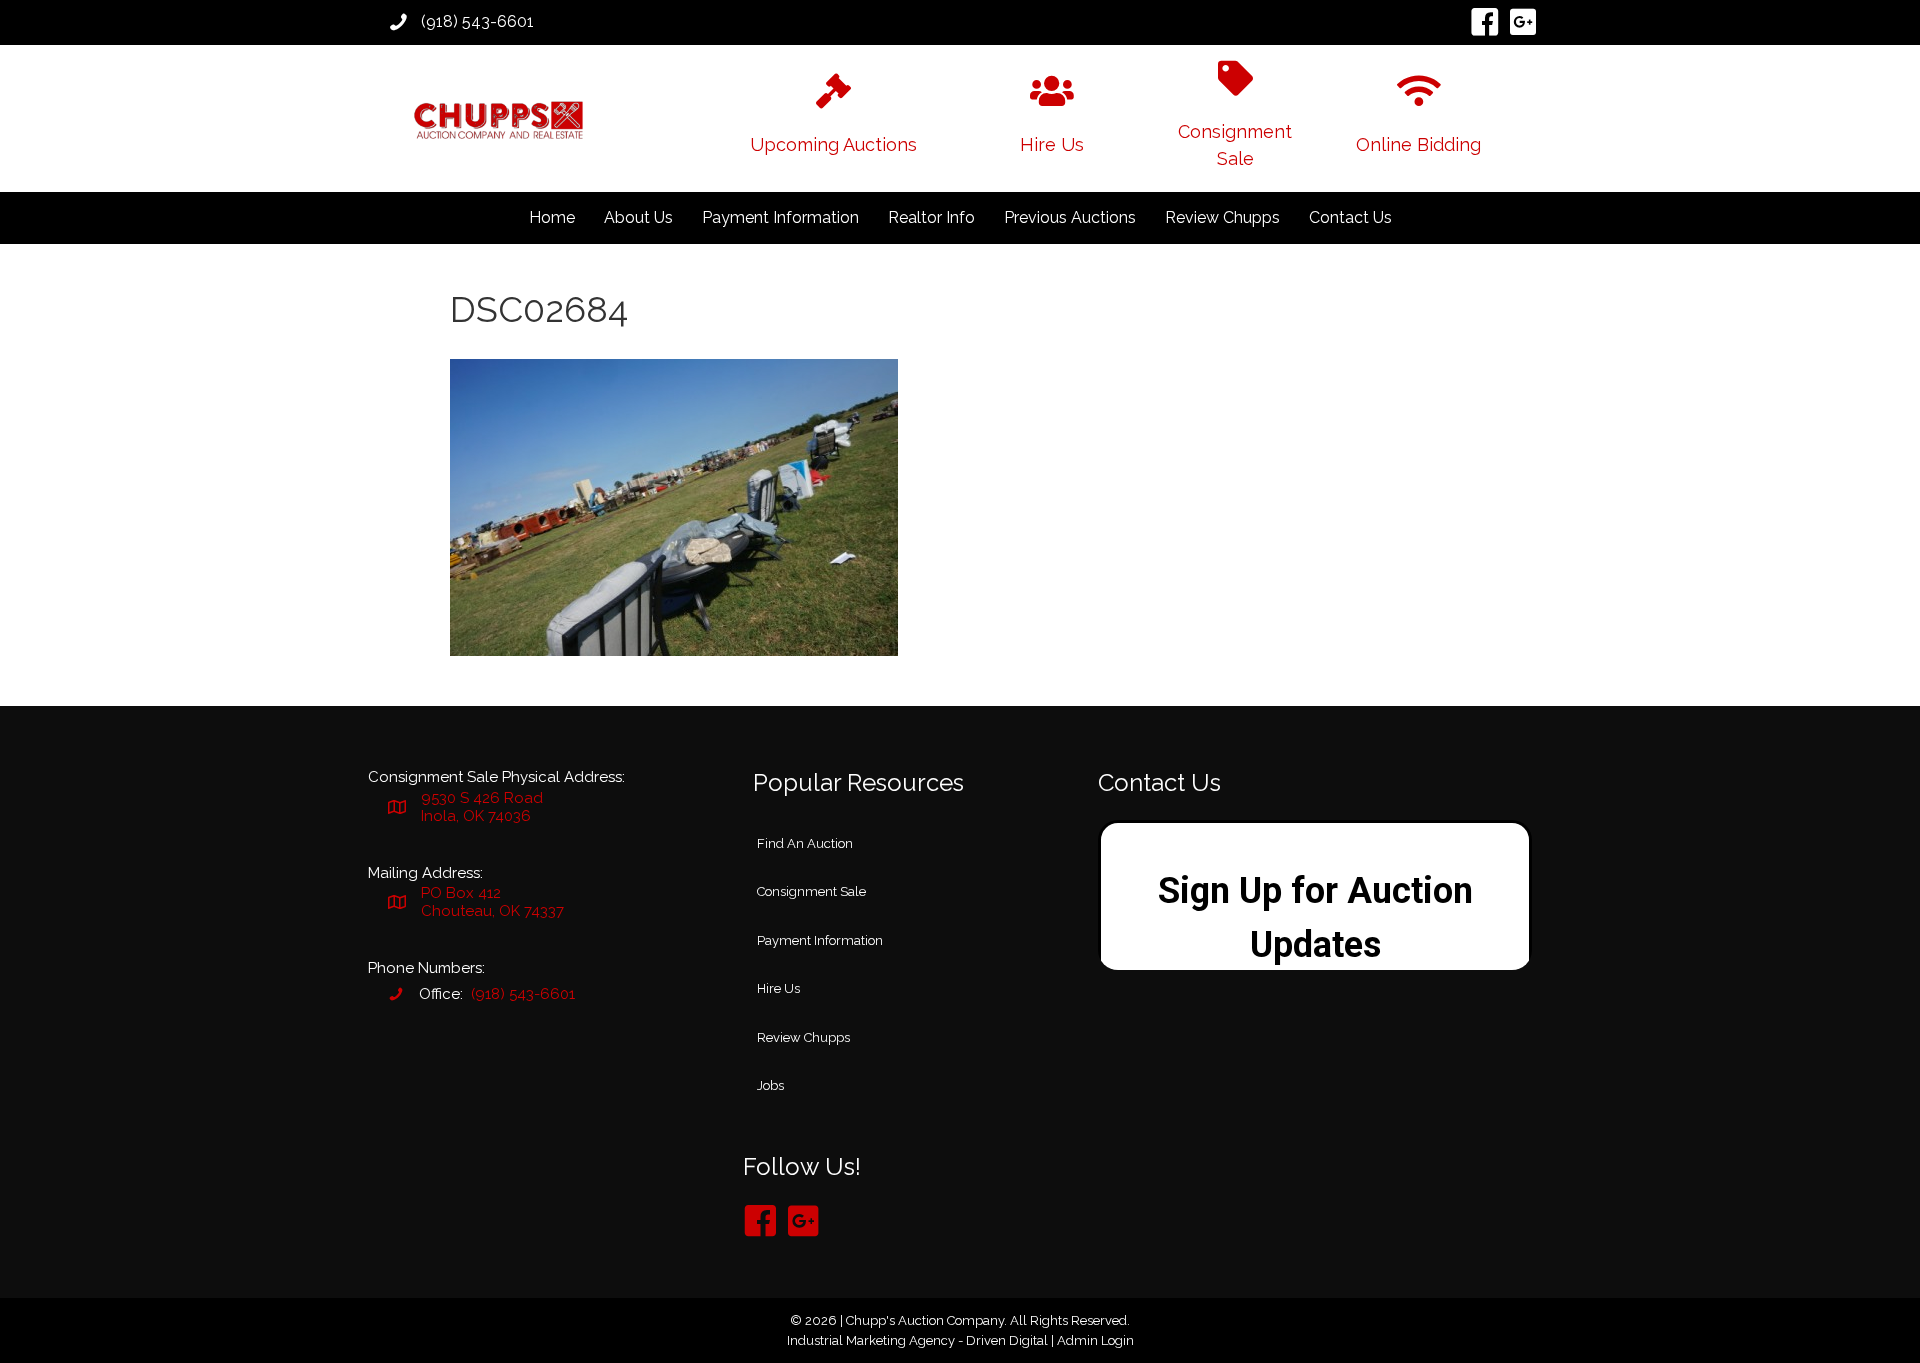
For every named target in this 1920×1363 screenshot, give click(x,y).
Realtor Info (931, 217)
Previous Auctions (1070, 217)
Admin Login (1095, 1340)
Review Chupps (1222, 217)
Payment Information (780, 217)
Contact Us (1350, 217)
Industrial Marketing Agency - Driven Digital (917, 1340)
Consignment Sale (811, 891)
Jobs (770, 1085)
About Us (638, 217)
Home (552, 217)
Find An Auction (805, 843)
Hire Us (778, 988)
